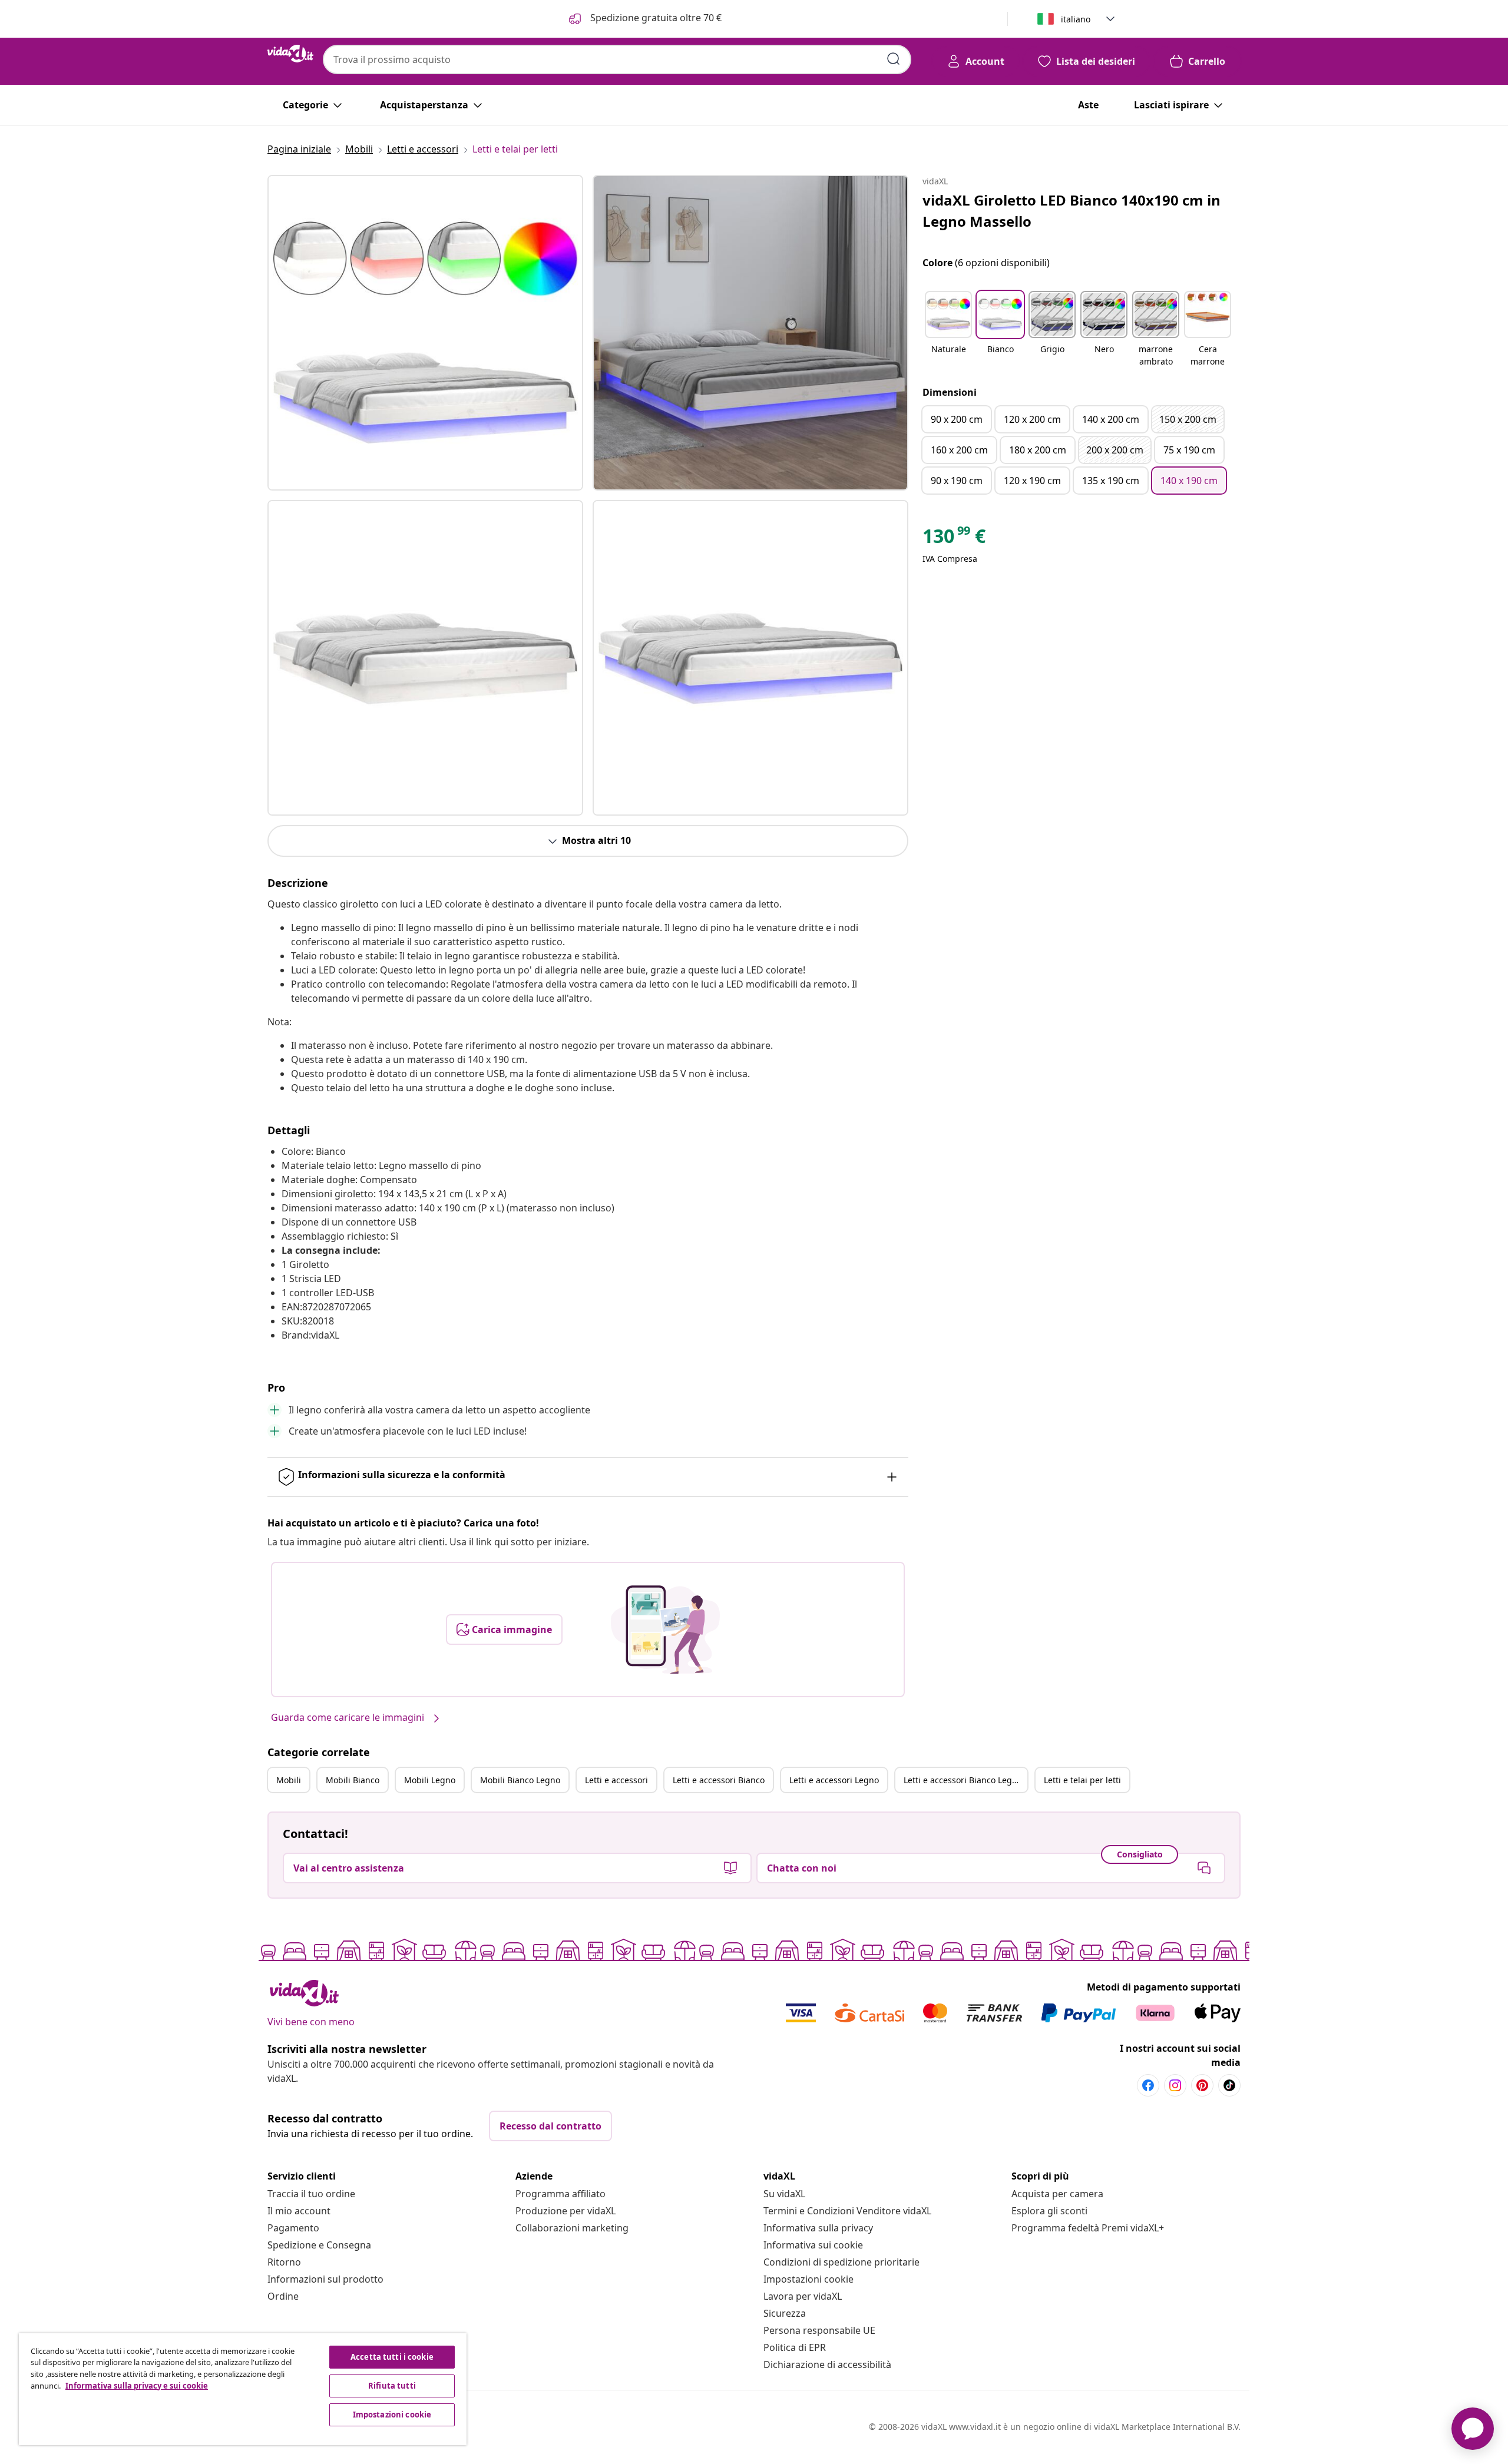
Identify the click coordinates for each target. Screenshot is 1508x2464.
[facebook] (1148, 2085)
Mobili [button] (289, 1780)
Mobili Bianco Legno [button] (520, 1780)
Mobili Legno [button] (430, 1780)
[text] (954, 539)
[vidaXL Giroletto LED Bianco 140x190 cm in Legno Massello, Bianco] (425, 333)
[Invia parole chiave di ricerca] (894, 59)
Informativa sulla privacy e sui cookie (137, 2386)
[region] (243, 2389)
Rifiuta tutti (392, 2386)
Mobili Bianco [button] (353, 1780)
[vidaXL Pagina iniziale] (290, 54)
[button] (948, 330)
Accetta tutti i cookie (392, 2357)
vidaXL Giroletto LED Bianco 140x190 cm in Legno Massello (1072, 211)
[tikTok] (1229, 2085)
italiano (1076, 19)
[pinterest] (1202, 2085)
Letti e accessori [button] (616, 1780)
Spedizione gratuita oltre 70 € (655, 18)
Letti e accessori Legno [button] (834, 1780)
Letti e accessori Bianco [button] (719, 1780)
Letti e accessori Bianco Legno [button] (963, 1780)
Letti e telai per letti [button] (1082, 1780)
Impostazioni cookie (808, 2279)
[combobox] (617, 59)
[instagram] (1175, 2085)
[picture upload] (665, 1630)
